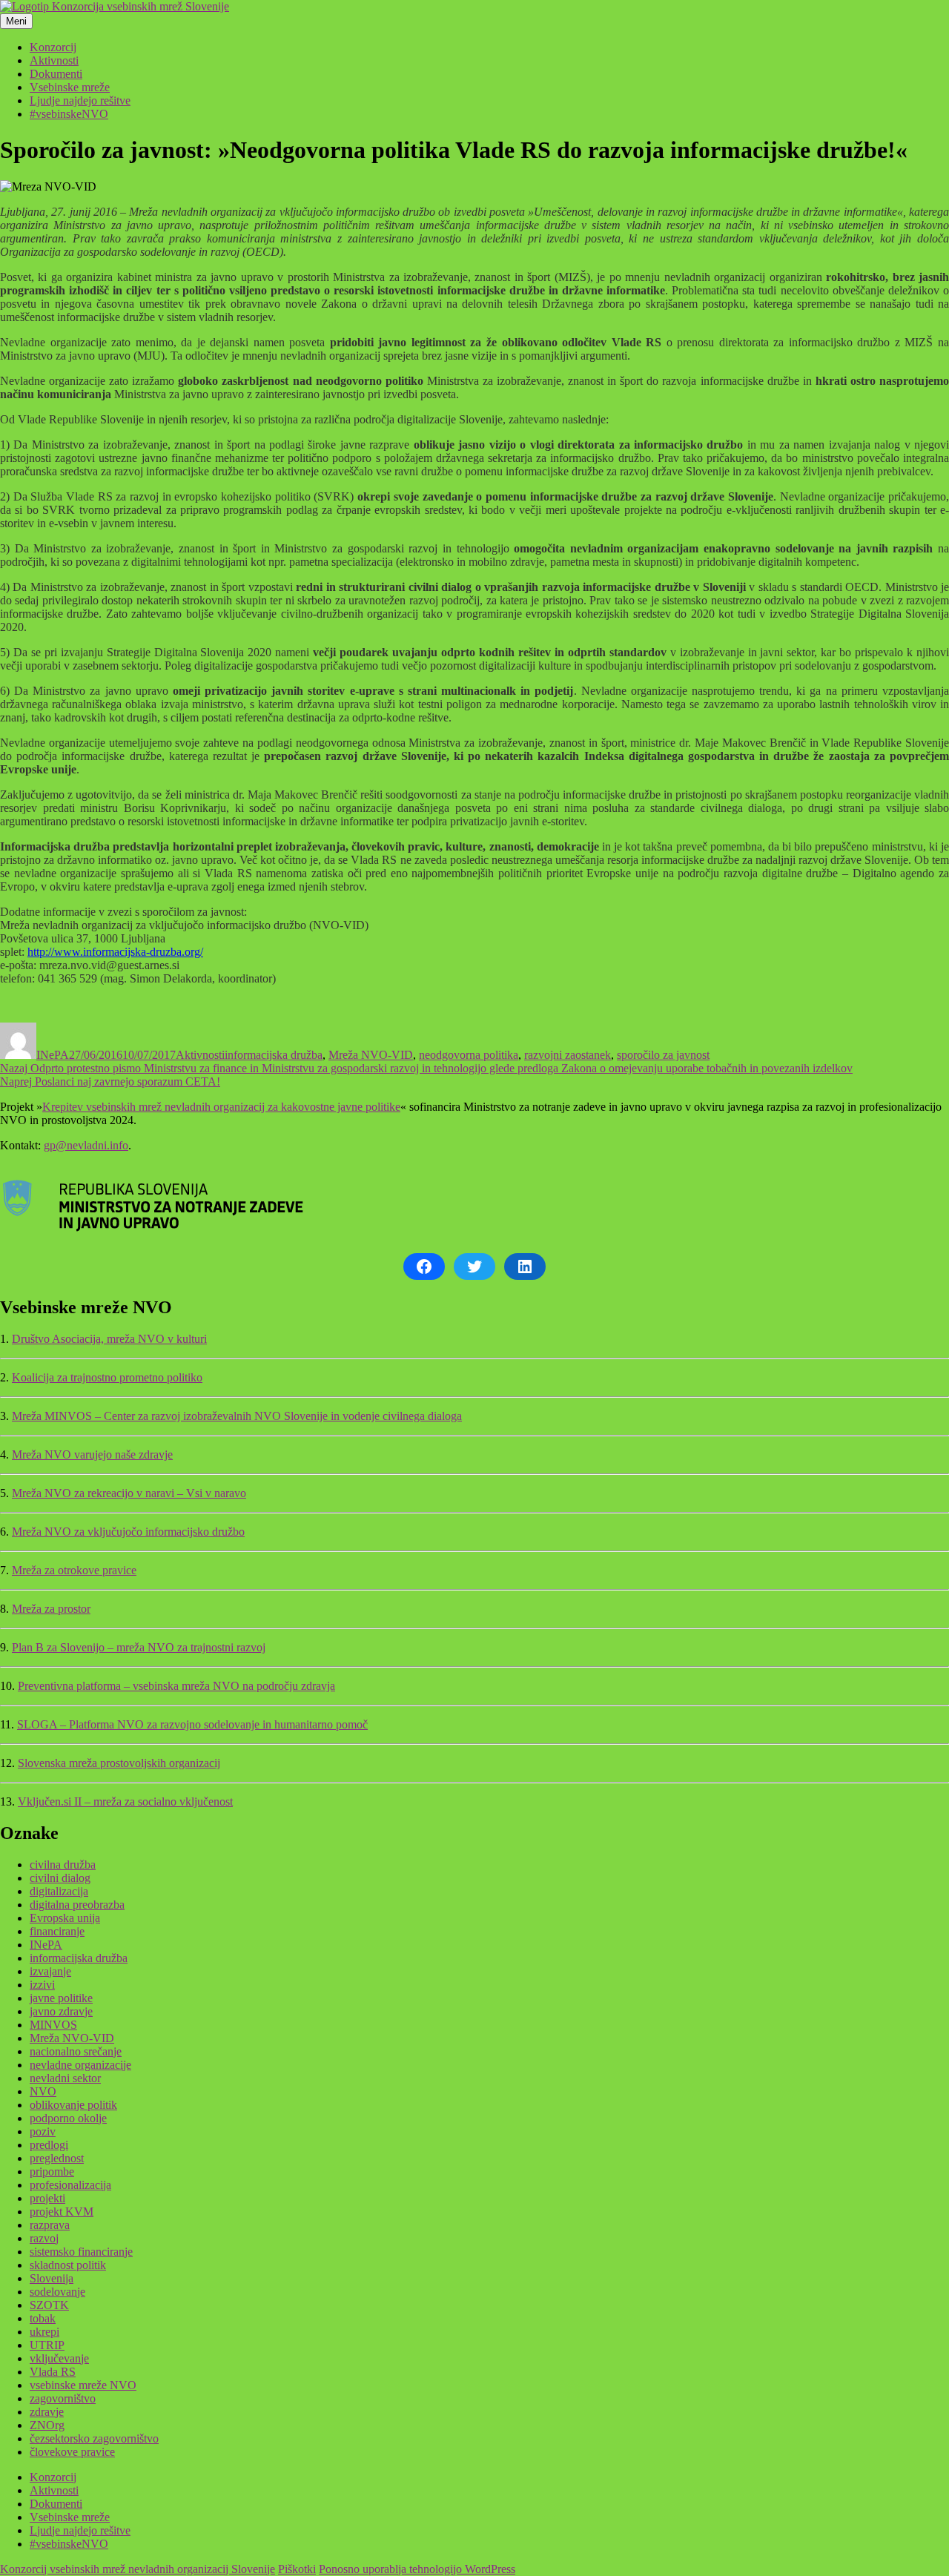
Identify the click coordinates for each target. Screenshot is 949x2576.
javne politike (61, 1998)
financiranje (57, 1931)
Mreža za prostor (51, 1609)
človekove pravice (72, 2452)
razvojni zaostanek (568, 1055)
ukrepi (44, 2332)
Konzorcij (53, 47)
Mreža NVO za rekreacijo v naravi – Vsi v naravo (129, 1493)
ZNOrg (47, 2425)
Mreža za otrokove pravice (74, 1570)
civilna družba (63, 1865)
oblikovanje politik (73, 2105)
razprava (50, 2225)
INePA (53, 1055)
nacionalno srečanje (76, 2051)
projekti (47, 2198)
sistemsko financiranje (81, 2252)
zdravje (47, 2412)
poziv (43, 2131)
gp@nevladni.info (86, 1145)
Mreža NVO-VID (371, 1055)
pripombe (52, 2172)
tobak (43, 2318)
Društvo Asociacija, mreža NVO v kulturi (109, 1339)
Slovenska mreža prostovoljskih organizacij (119, 1763)
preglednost (57, 2158)
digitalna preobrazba (77, 1905)
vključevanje (59, 2358)
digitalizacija (59, 1891)
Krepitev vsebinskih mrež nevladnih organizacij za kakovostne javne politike (221, 1107)
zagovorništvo (63, 2398)
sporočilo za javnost (663, 1055)
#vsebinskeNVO (69, 114)
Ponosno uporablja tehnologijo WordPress (417, 2569)
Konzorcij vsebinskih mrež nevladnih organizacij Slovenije (138, 2569)
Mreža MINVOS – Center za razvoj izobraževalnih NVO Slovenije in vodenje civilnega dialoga (237, 1416)
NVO (43, 2091)
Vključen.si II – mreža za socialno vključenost (125, 1801)
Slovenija (52, 2278)
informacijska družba (274, 1055)
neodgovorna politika (469, 1055)
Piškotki (297, 2569)
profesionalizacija (70, 2185)
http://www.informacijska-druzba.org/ (115, 952)
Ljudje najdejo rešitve (80, 100)
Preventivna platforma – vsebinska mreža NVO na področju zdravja (176, 1686)
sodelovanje (57, 2292)
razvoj (44, 2238)
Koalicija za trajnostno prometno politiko (107, 1377)
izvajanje (50, 1971)
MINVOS (53, 2025)
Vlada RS (53, 2372)
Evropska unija (65, 1918)
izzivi (42, 1985)
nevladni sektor (65, 2078)
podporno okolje (68, 2118)
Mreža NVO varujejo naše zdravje (92, 1454)
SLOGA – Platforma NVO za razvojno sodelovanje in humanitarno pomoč (192, 1724)
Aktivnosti (54, 60)
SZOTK (49, 2305)
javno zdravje (61, 2011)
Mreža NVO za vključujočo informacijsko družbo (128, 1532)
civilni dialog (60, 1878)
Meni (16, 21)
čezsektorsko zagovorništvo (94, 2438)
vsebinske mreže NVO (83, 2385)
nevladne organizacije (80, 2065)
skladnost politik (68, 2265)
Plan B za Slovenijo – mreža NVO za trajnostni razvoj (139, 1647)
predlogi (49, 2145)
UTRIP (47, 2345)
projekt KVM (62, 2212)
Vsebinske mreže (70, 87)
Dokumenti (56, 74)
